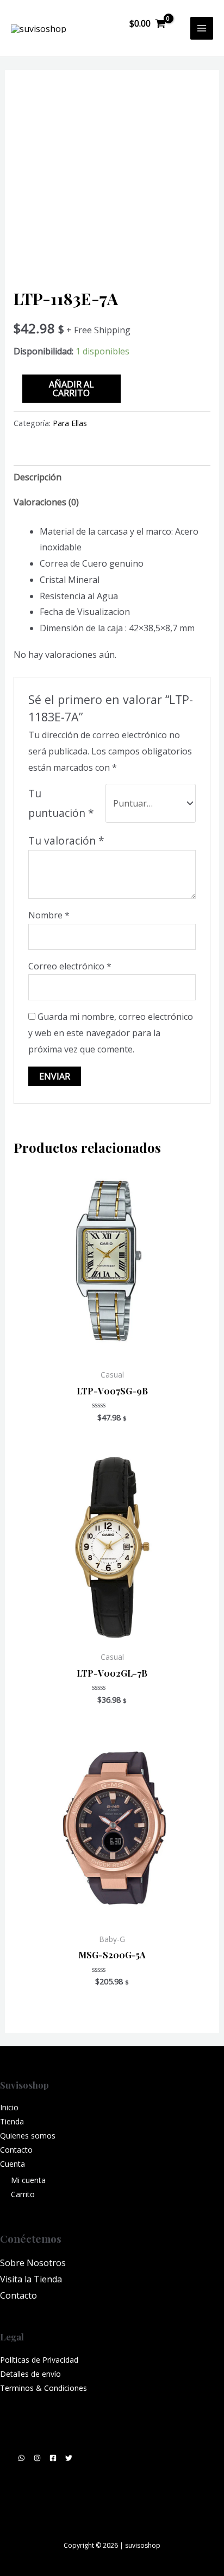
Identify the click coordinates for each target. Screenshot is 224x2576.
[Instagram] (37, 2458)
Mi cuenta (28, 2180)
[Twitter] (69, 2458)
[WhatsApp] (21, 2458)
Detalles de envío (30, 2374)
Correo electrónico (70, 966)
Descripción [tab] (38, 477)
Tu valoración (66, 840)
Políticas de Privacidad (39, 2360)
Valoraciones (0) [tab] (46, 502)
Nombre (49, 915)
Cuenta (13, 2164)
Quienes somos (28, 2136)
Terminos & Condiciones (43, 2388)
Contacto (16, 2150)
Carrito (23, 2194)
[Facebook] (53, 2458)
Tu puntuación (61, 803)
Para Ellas (70, 423)
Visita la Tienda (31, 2279)
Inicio (9, 2107)
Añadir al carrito (71, 389)
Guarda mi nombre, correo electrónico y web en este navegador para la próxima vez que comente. (111, 1033)
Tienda (12, 2121)
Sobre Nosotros (33, 2263)
